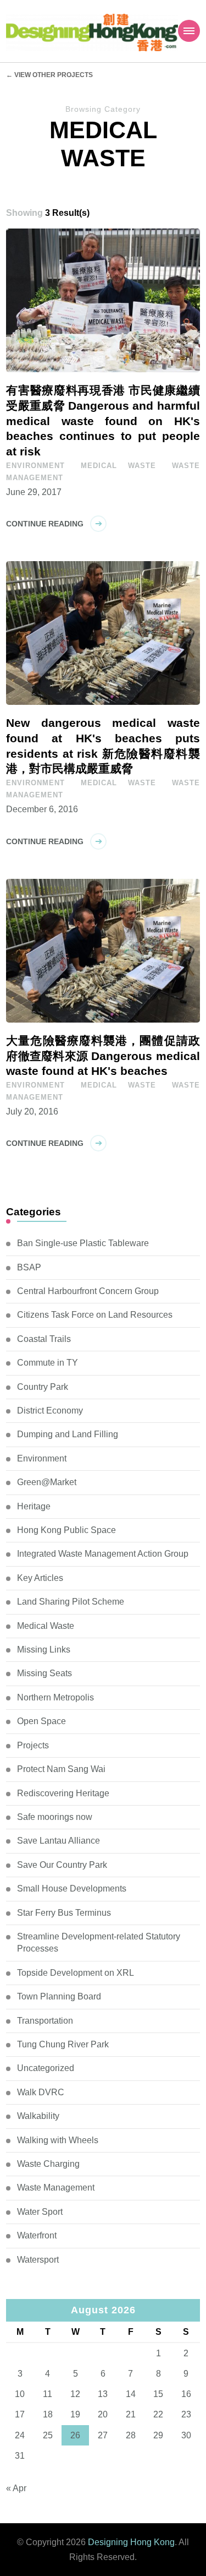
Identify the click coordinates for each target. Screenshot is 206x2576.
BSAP (29, 1267)
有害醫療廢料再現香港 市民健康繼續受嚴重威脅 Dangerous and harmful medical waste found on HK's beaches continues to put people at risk (103, 421)
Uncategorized (46, 2068)
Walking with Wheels (58, 2140)
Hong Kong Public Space (66, 1530)
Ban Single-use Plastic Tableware (83, 1243)
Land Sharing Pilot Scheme (71, 1602)
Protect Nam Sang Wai (61, 1769)
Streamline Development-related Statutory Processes (99, 1942)
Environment (35, 466)
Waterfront (37, 2235)
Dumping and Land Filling (68, 1434)
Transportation (45, 2021)
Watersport (38, 2260)
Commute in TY (48, 1363)
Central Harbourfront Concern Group (88, 1291)
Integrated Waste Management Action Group (103, 1554)
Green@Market (47, 1482)
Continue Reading (45, 524)
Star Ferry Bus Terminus (64, 1913)
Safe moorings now (55, 1817)
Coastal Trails (44, 1339)
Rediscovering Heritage (63, 1793)
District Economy (50, 1411)
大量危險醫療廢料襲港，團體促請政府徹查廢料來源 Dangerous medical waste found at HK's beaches (103, 1056)
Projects (33, 1745)
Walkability (38, 2116)
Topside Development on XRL (76, 1973)
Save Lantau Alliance (59, 1841)
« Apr (16, 2488)
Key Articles (40, 1578)
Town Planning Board (59, 1996)
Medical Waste (118, 466)
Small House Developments (72, 1888)
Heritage (34, 1506)
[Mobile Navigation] (189, 31)
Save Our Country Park (62, 1865)
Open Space (41, 1721)
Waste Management (56, 2188)
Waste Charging (48, 2164)
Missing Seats (44, 1673)
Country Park (43, 1387)
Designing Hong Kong (131, 2542)
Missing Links (44, 1650)
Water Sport (40, 2212)
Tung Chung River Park (63, 2044)
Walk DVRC (41, 2092)
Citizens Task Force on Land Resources (95, 1315)
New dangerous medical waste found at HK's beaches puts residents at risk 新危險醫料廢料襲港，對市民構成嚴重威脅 (103, 746)
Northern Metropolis (55, 1697)
